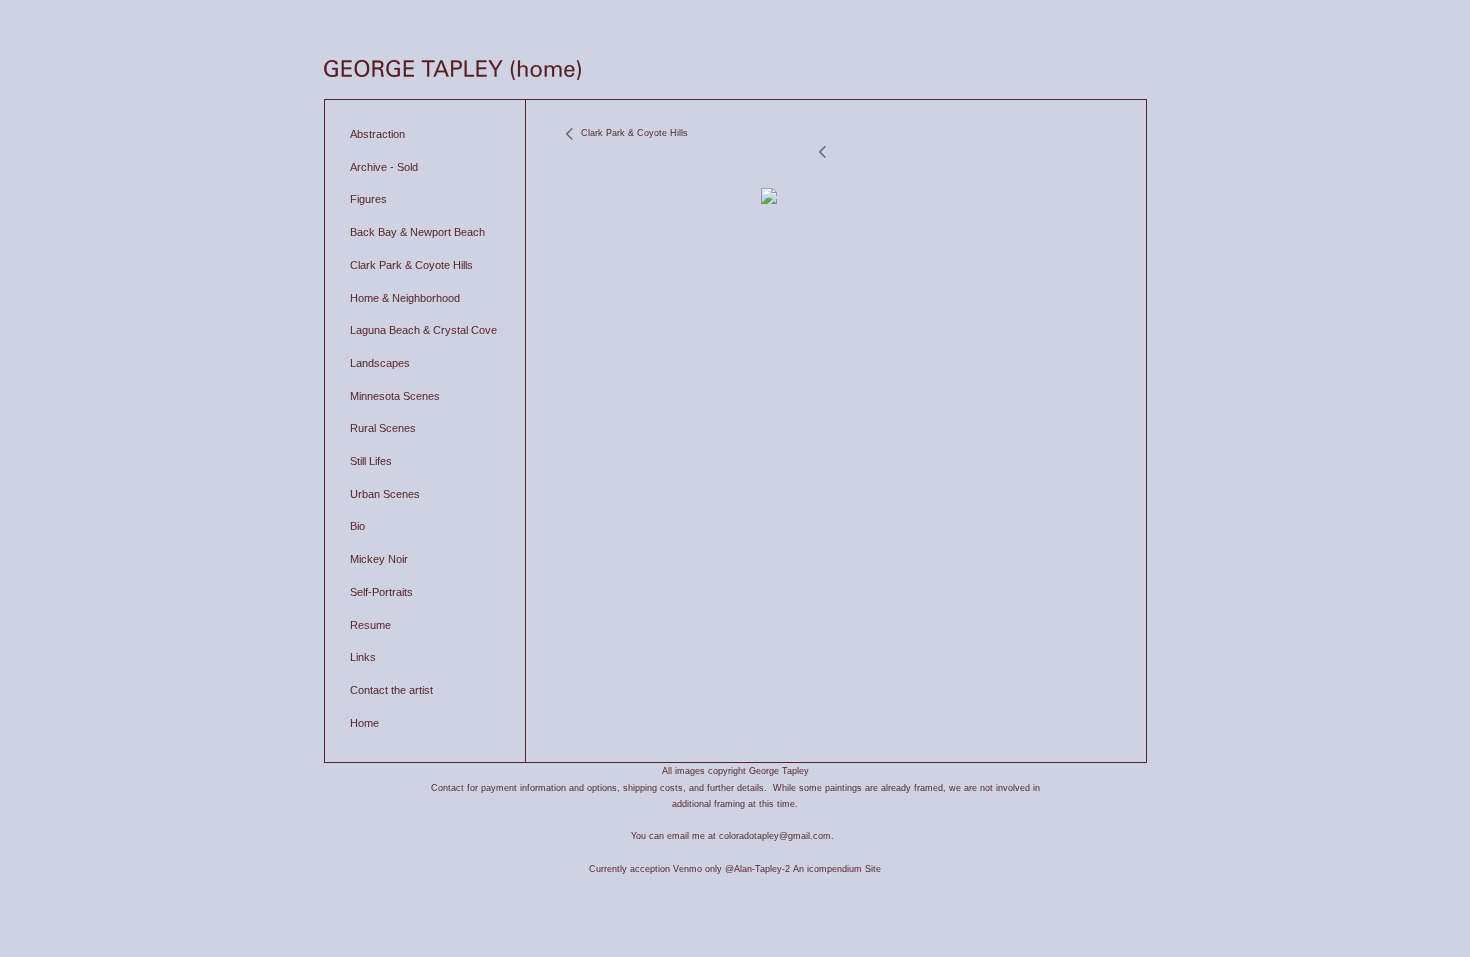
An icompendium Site (837, 869)
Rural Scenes (383, 428)
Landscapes (380, 363)
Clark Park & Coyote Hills (411, 265)
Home (364, 723)
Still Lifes (371, 461)
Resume (370, 625)
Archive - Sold (384, 167)
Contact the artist (391, 690)
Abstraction (377, 134)
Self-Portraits (381, 592)
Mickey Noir (379, 559)
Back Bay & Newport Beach (417, 232)
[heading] (452, 72)
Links (363, 657)
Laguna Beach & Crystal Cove (423, 330)
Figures (368, 199)
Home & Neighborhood (405, 298)
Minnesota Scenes (395, 396)
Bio (357, 526)
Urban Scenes (385, 494)
